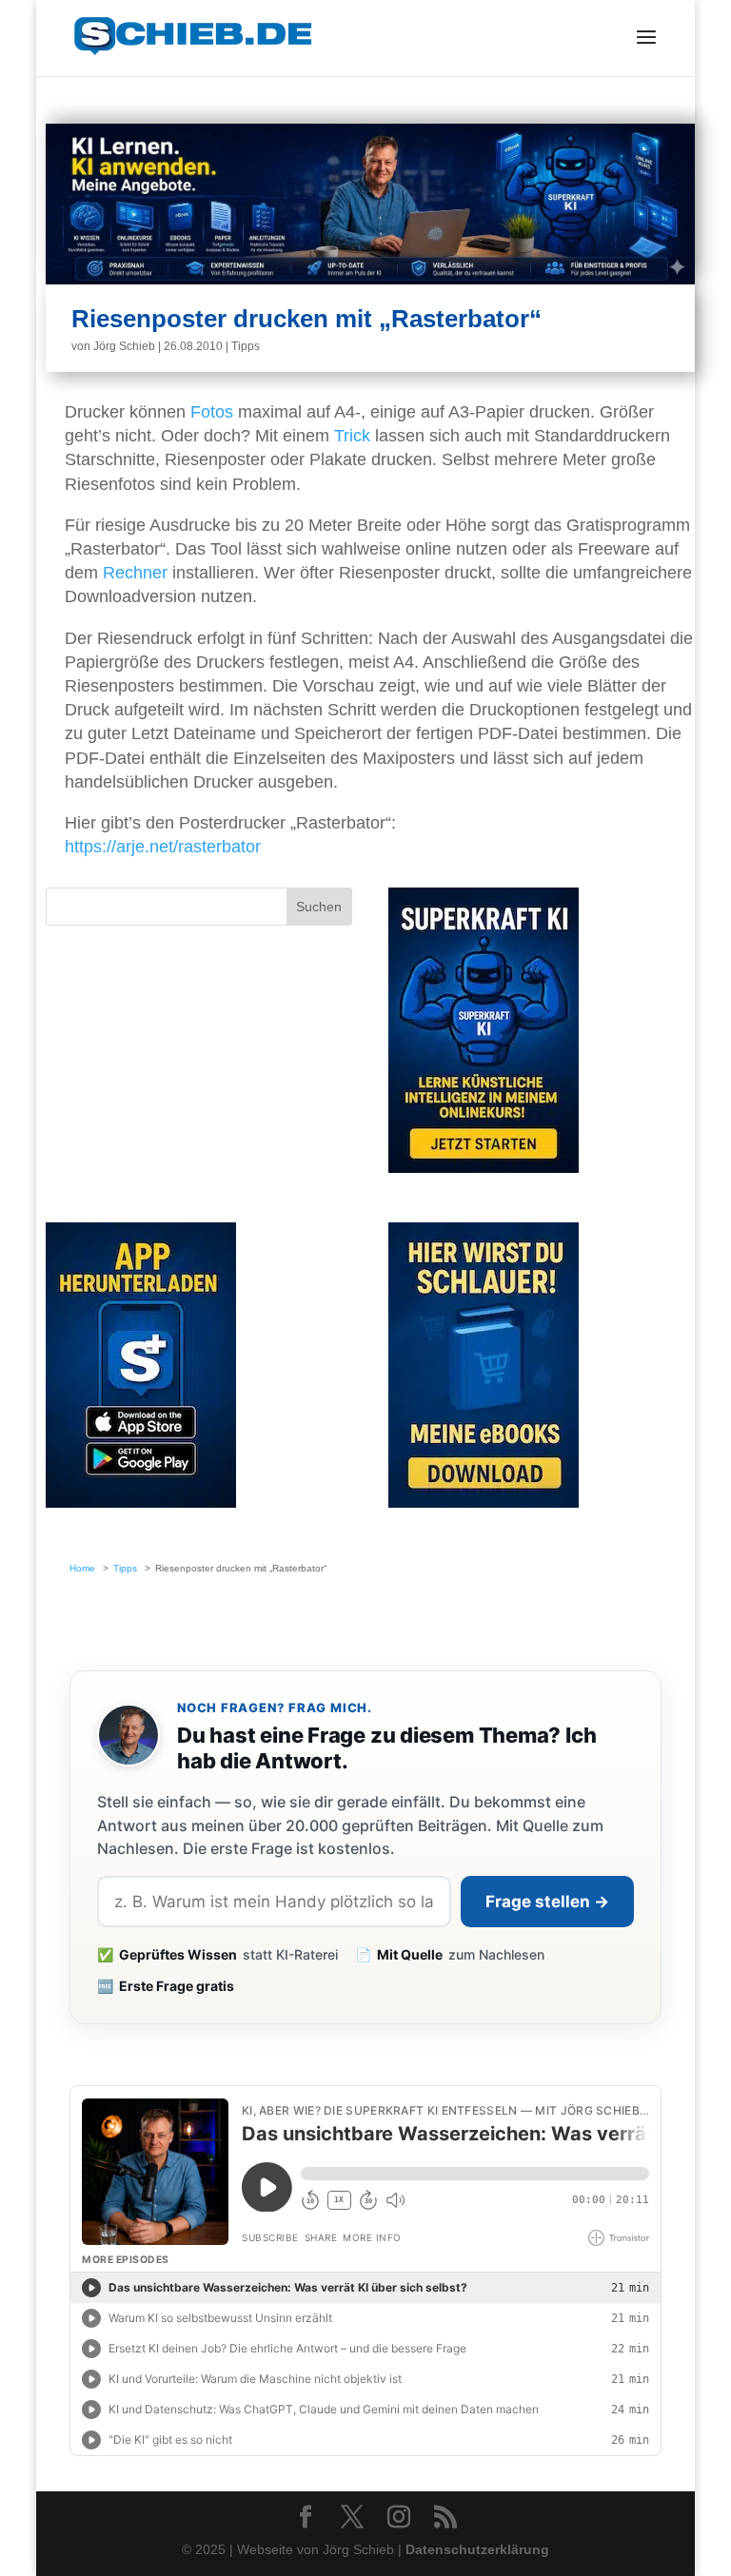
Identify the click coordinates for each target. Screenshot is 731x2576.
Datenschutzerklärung (477, 2549)
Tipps (246, 346)
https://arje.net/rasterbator (163, 847)
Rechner (135, 573)
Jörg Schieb (124, 346)
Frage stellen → (547, 1902)
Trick (352, 436)
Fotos (212, 412)
